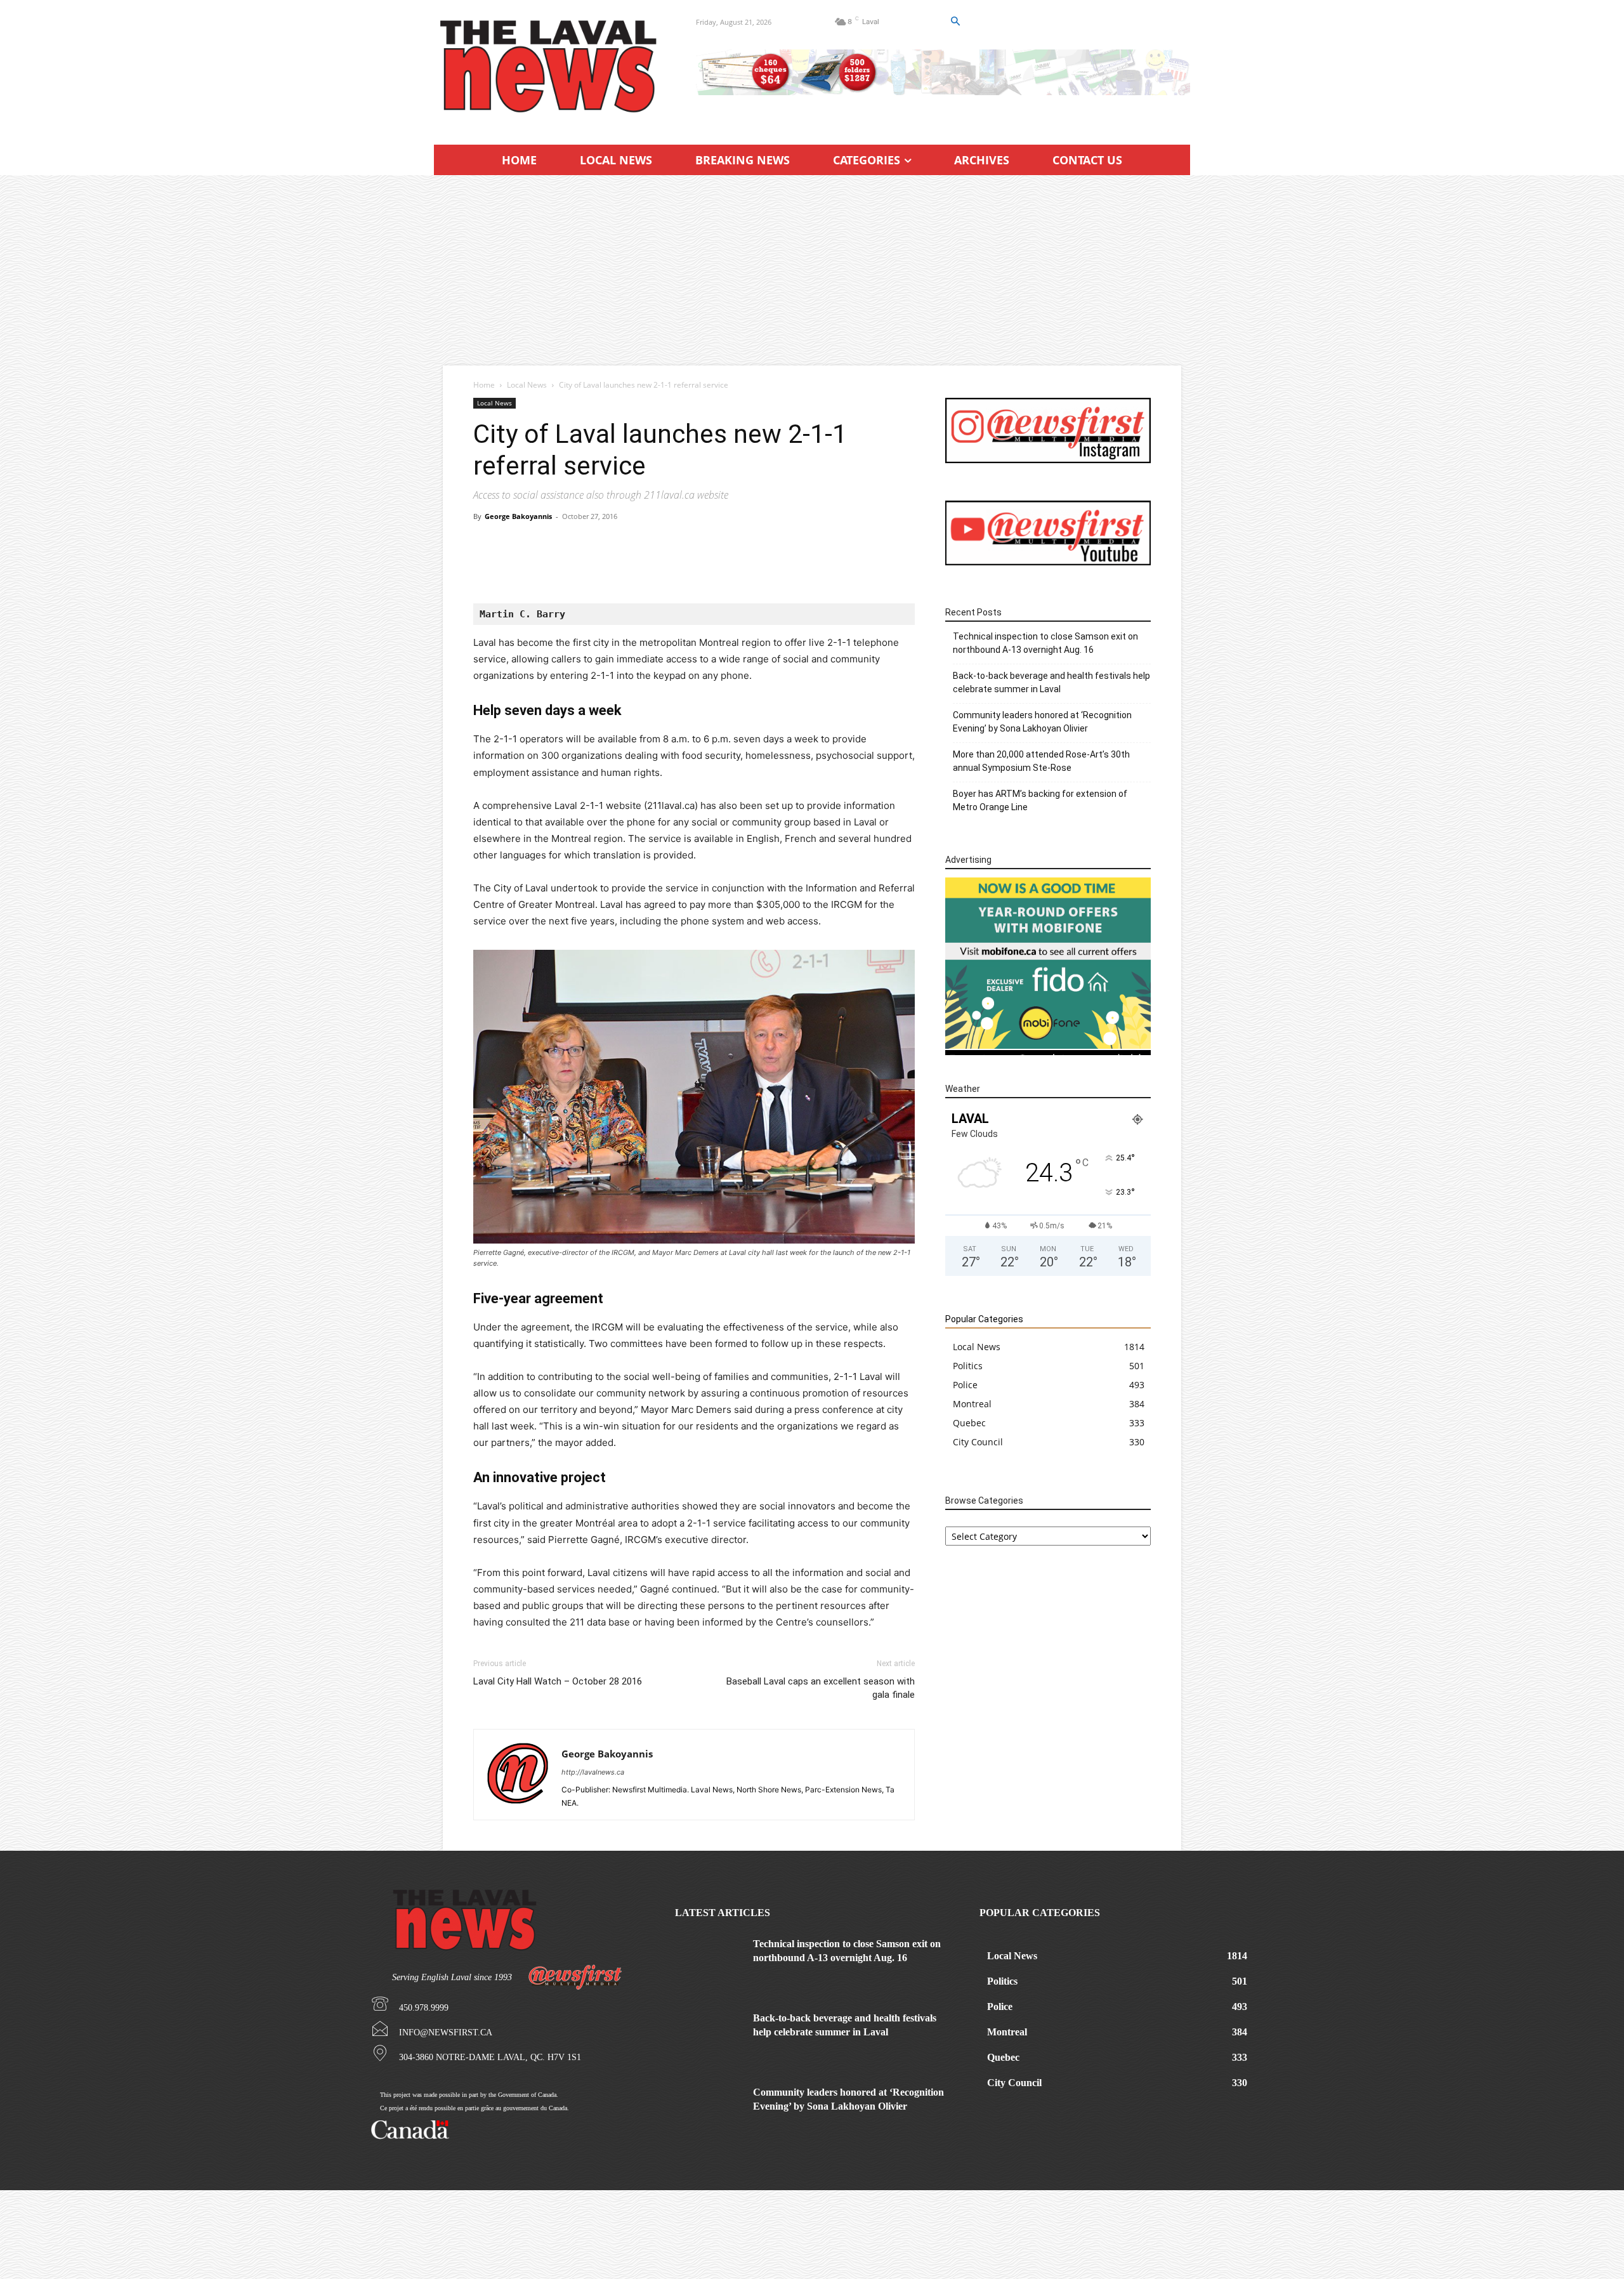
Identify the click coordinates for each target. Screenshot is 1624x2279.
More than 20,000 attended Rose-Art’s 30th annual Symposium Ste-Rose (1041, 761)
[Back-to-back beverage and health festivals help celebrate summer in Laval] (709, 2035)
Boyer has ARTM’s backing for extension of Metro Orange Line (1040, 800)
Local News (527, 385)
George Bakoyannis (518, 516)
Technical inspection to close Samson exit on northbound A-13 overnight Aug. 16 (1045, 643)
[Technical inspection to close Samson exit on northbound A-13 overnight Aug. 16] (709, 1961)
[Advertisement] (812, 270)
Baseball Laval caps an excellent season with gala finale (821, 1688)
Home (484, 385)
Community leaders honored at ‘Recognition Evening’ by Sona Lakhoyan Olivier (1042, 722)
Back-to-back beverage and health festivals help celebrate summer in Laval (1051, 682)
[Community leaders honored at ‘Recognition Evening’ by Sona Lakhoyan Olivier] (709, 2109)
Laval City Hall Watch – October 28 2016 (558, 1681)
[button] (955, 22)
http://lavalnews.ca (593, 1772)
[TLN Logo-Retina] (550, 67)
